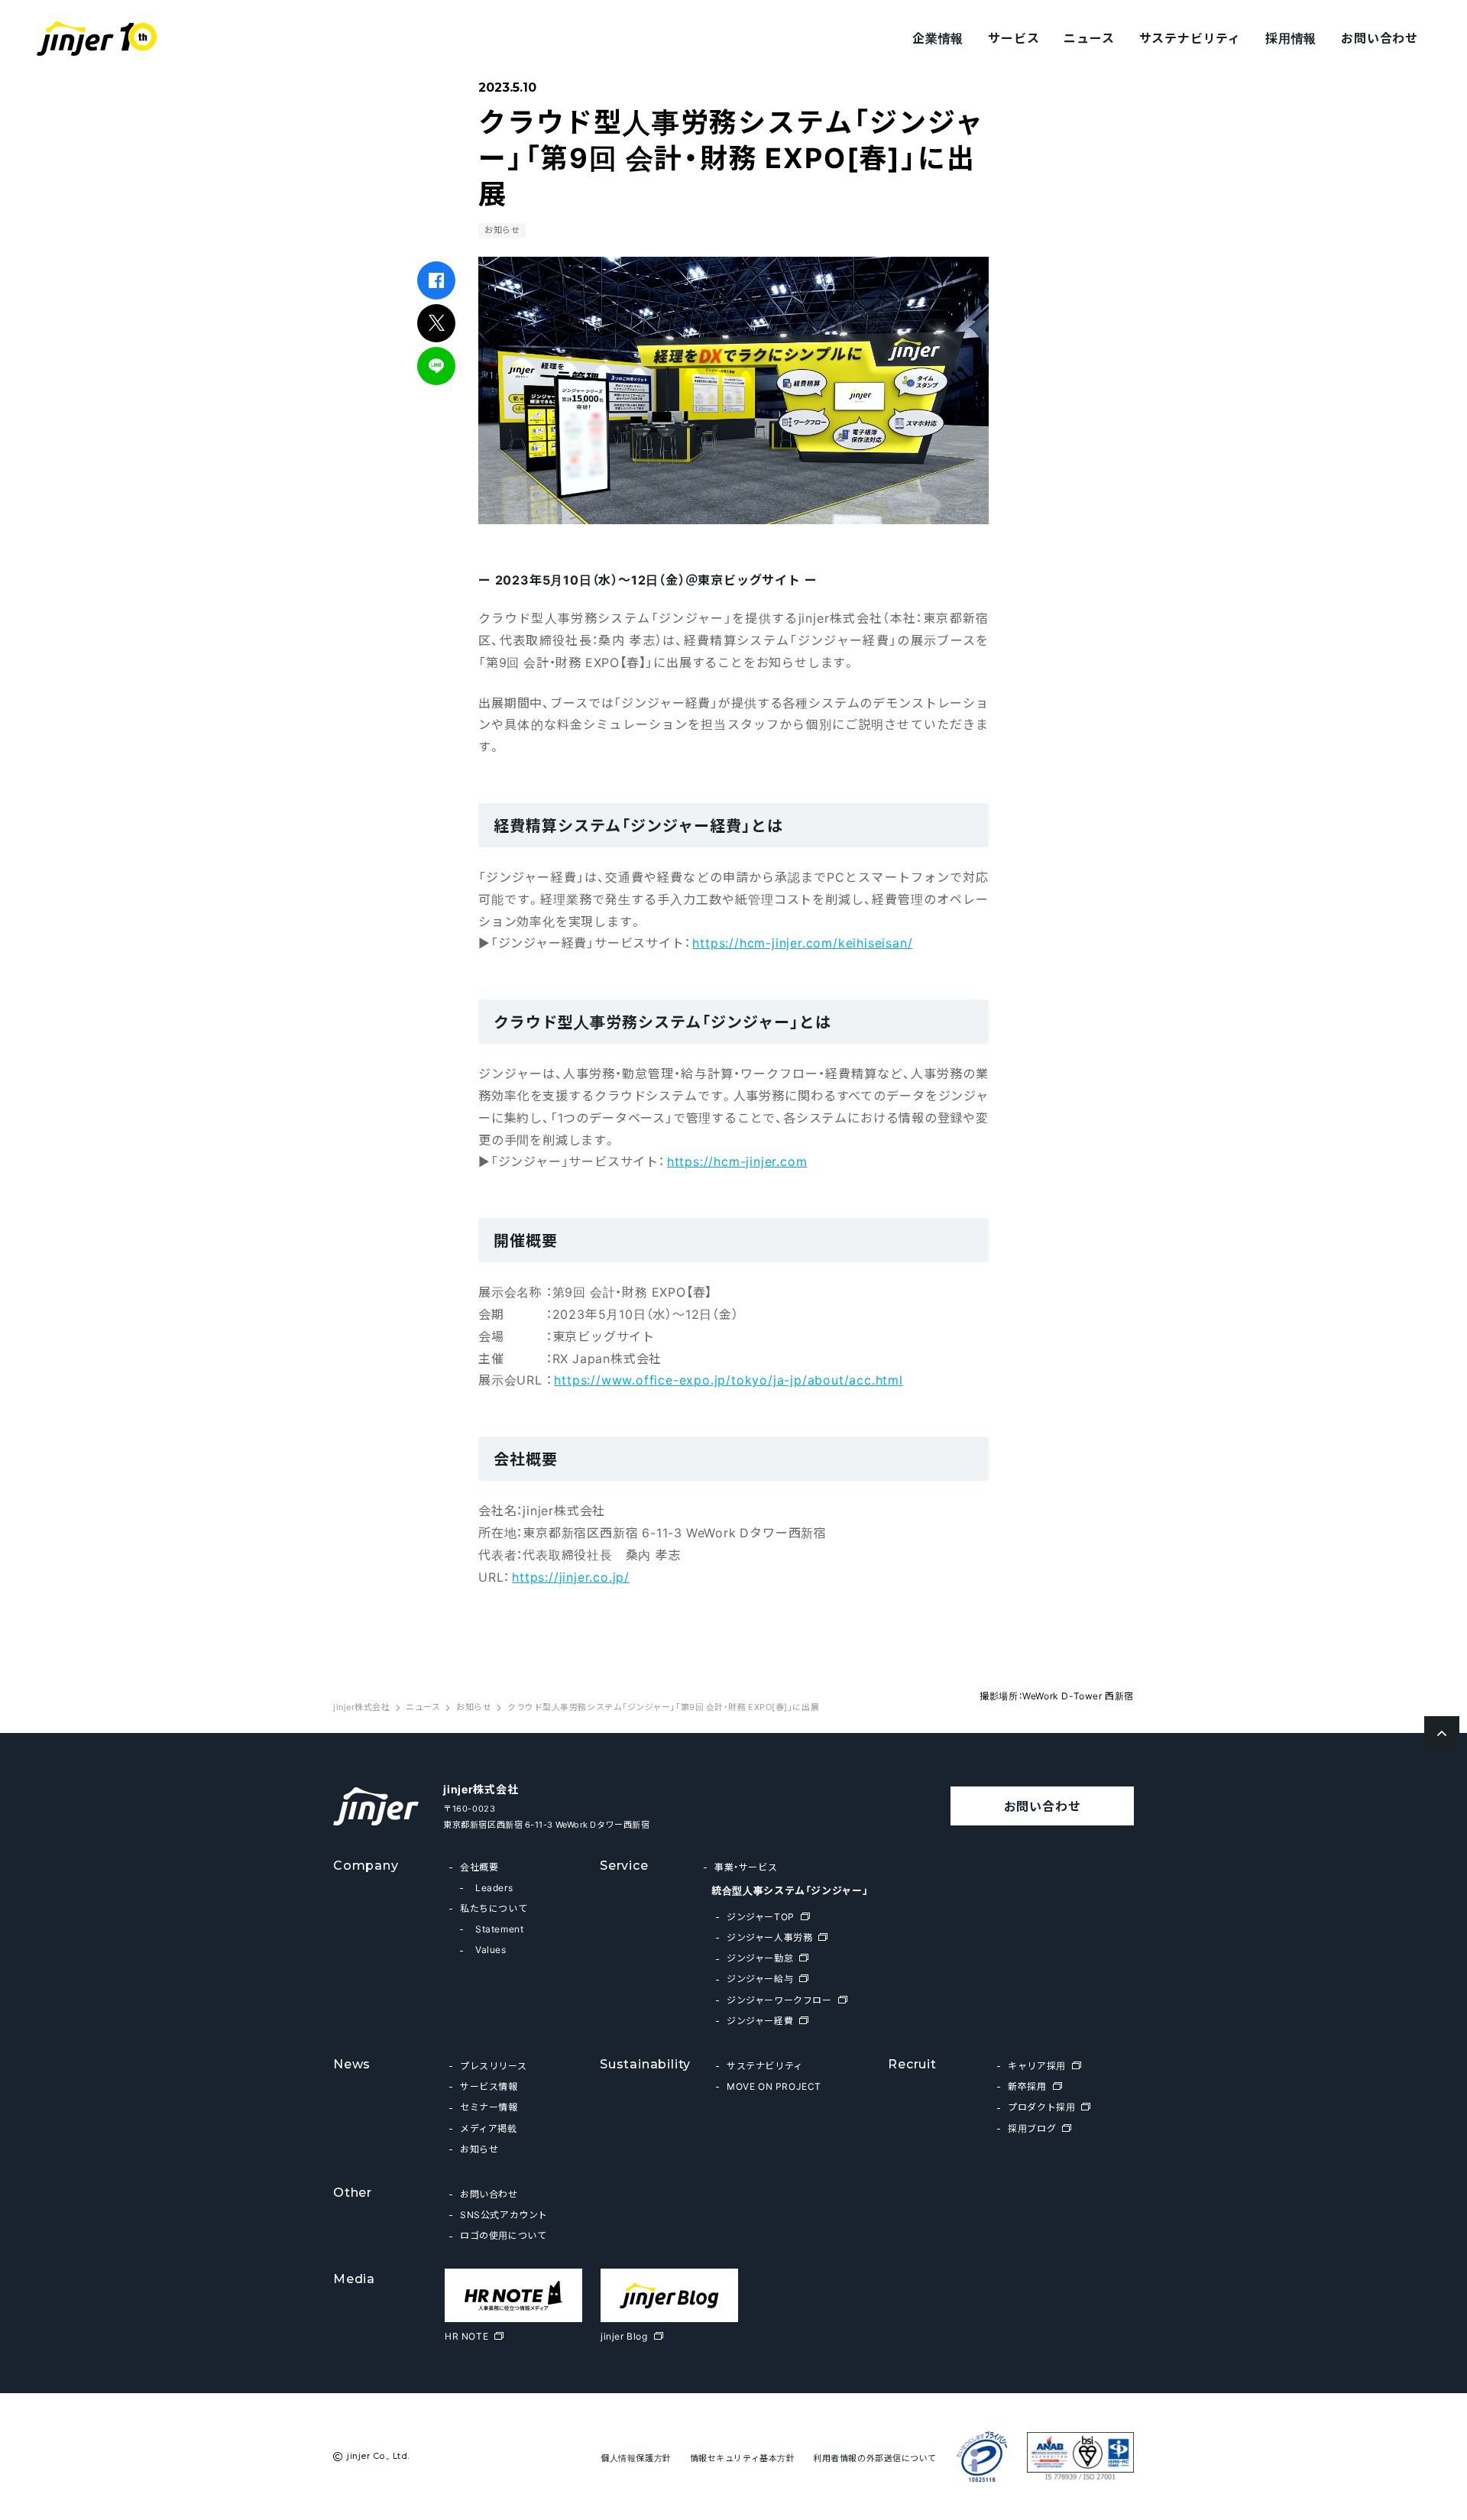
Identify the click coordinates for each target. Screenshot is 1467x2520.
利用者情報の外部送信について (875, 2458)
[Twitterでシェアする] (437, 323)
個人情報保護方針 (636, 2458)
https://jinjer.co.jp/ (571, 1576)
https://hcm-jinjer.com (737, 1161)
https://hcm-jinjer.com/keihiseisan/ (802, 942)
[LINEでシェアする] (437, 366)
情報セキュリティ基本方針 (743, 2458)
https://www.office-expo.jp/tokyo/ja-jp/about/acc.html (728, 1379)
